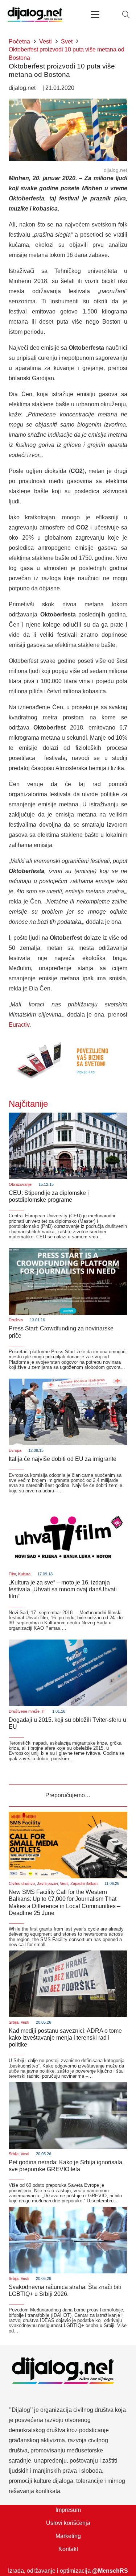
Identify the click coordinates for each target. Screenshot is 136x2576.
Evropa (15, 1450)
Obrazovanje (20, 1184)
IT (44, 1711)
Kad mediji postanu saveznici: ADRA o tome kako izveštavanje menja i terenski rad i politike (65, 2038)
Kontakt (68, 2549)
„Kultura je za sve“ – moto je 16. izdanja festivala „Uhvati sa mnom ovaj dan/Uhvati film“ (63, 1589)
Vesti (64, 1883)
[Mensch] (68, 1041)
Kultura (24, 1574)
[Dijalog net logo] (35, 14)
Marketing (68, 2536)
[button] (126, 14)
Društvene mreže (24, 1711)
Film (12, 1574)
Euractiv (19, 1025)
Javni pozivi (47, 1883)
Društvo (16, 1320)
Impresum (68, 2510)
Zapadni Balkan (84, 1883)
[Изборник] (95, 14)
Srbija (14, 2022)
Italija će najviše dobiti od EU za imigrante (63, 1459)
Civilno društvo (22, 1883)
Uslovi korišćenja (68, 2523)
